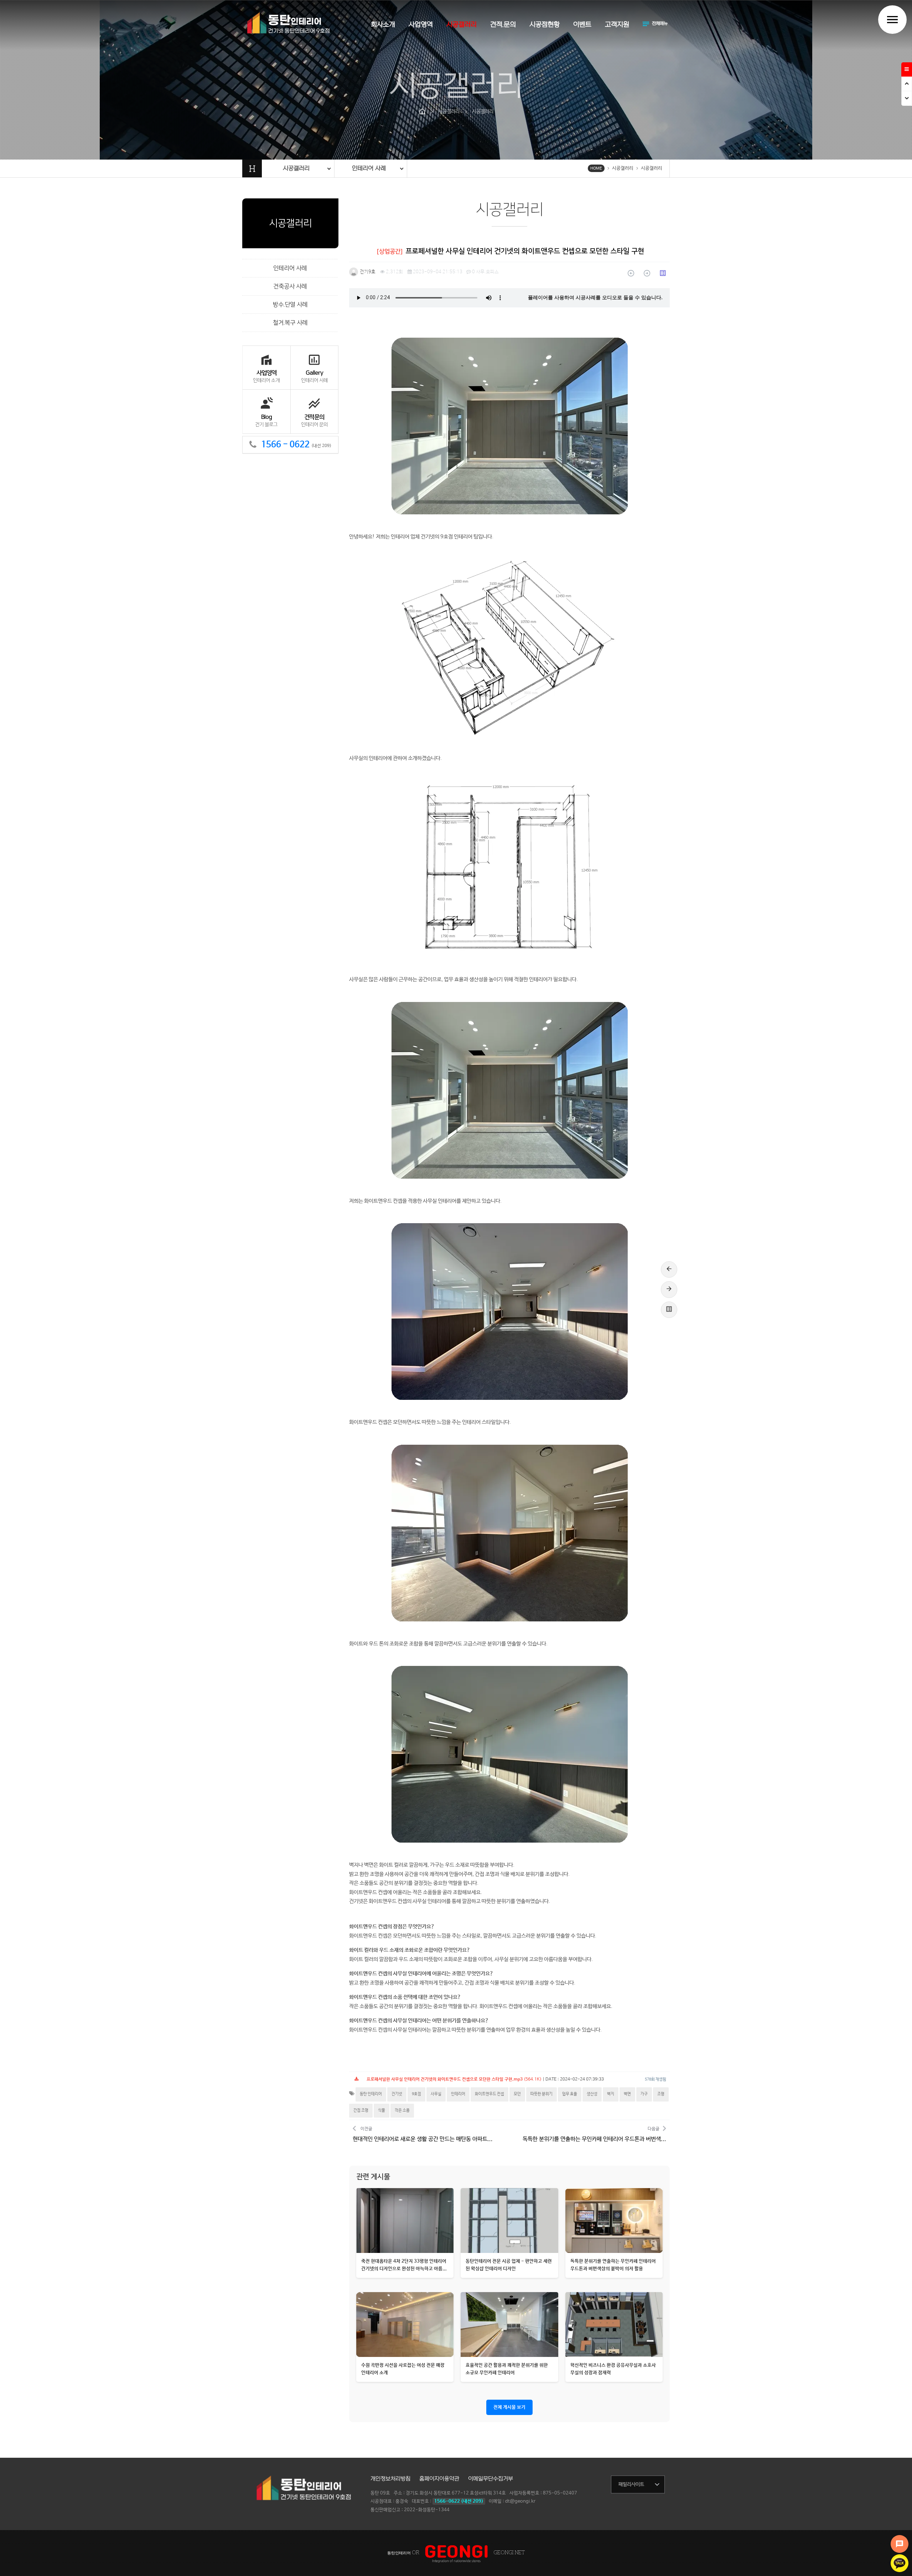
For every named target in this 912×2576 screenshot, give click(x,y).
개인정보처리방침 (390, 2479)
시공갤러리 (462, 25)
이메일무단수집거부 (491, 2479)
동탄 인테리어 (371, 2094)
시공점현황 (545, 25)
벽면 (627, 2094)
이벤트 (582, 25)
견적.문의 (503, 25)
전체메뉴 (655, 24)
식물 (382, 2110)
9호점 (416, 2094)
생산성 (592, 2094)
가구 (644, 2094)
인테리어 (458, 2094)
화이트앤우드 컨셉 (489, 2094)
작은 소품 (402, 2110)
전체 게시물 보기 (509, 2407)
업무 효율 (570, 2094)
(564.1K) (454, 2079)
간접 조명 (361, 2110)
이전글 (423, 2134)
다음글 (594, 2134)
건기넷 (397, 2094)
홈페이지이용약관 (439, 2479)
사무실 (436, 2094)
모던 (517, 2094)
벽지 (611, 2094)
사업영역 (421, 25)
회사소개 (383, 25)
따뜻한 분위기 (541, 2094)
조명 (661, 2094)
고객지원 (617, 25)
